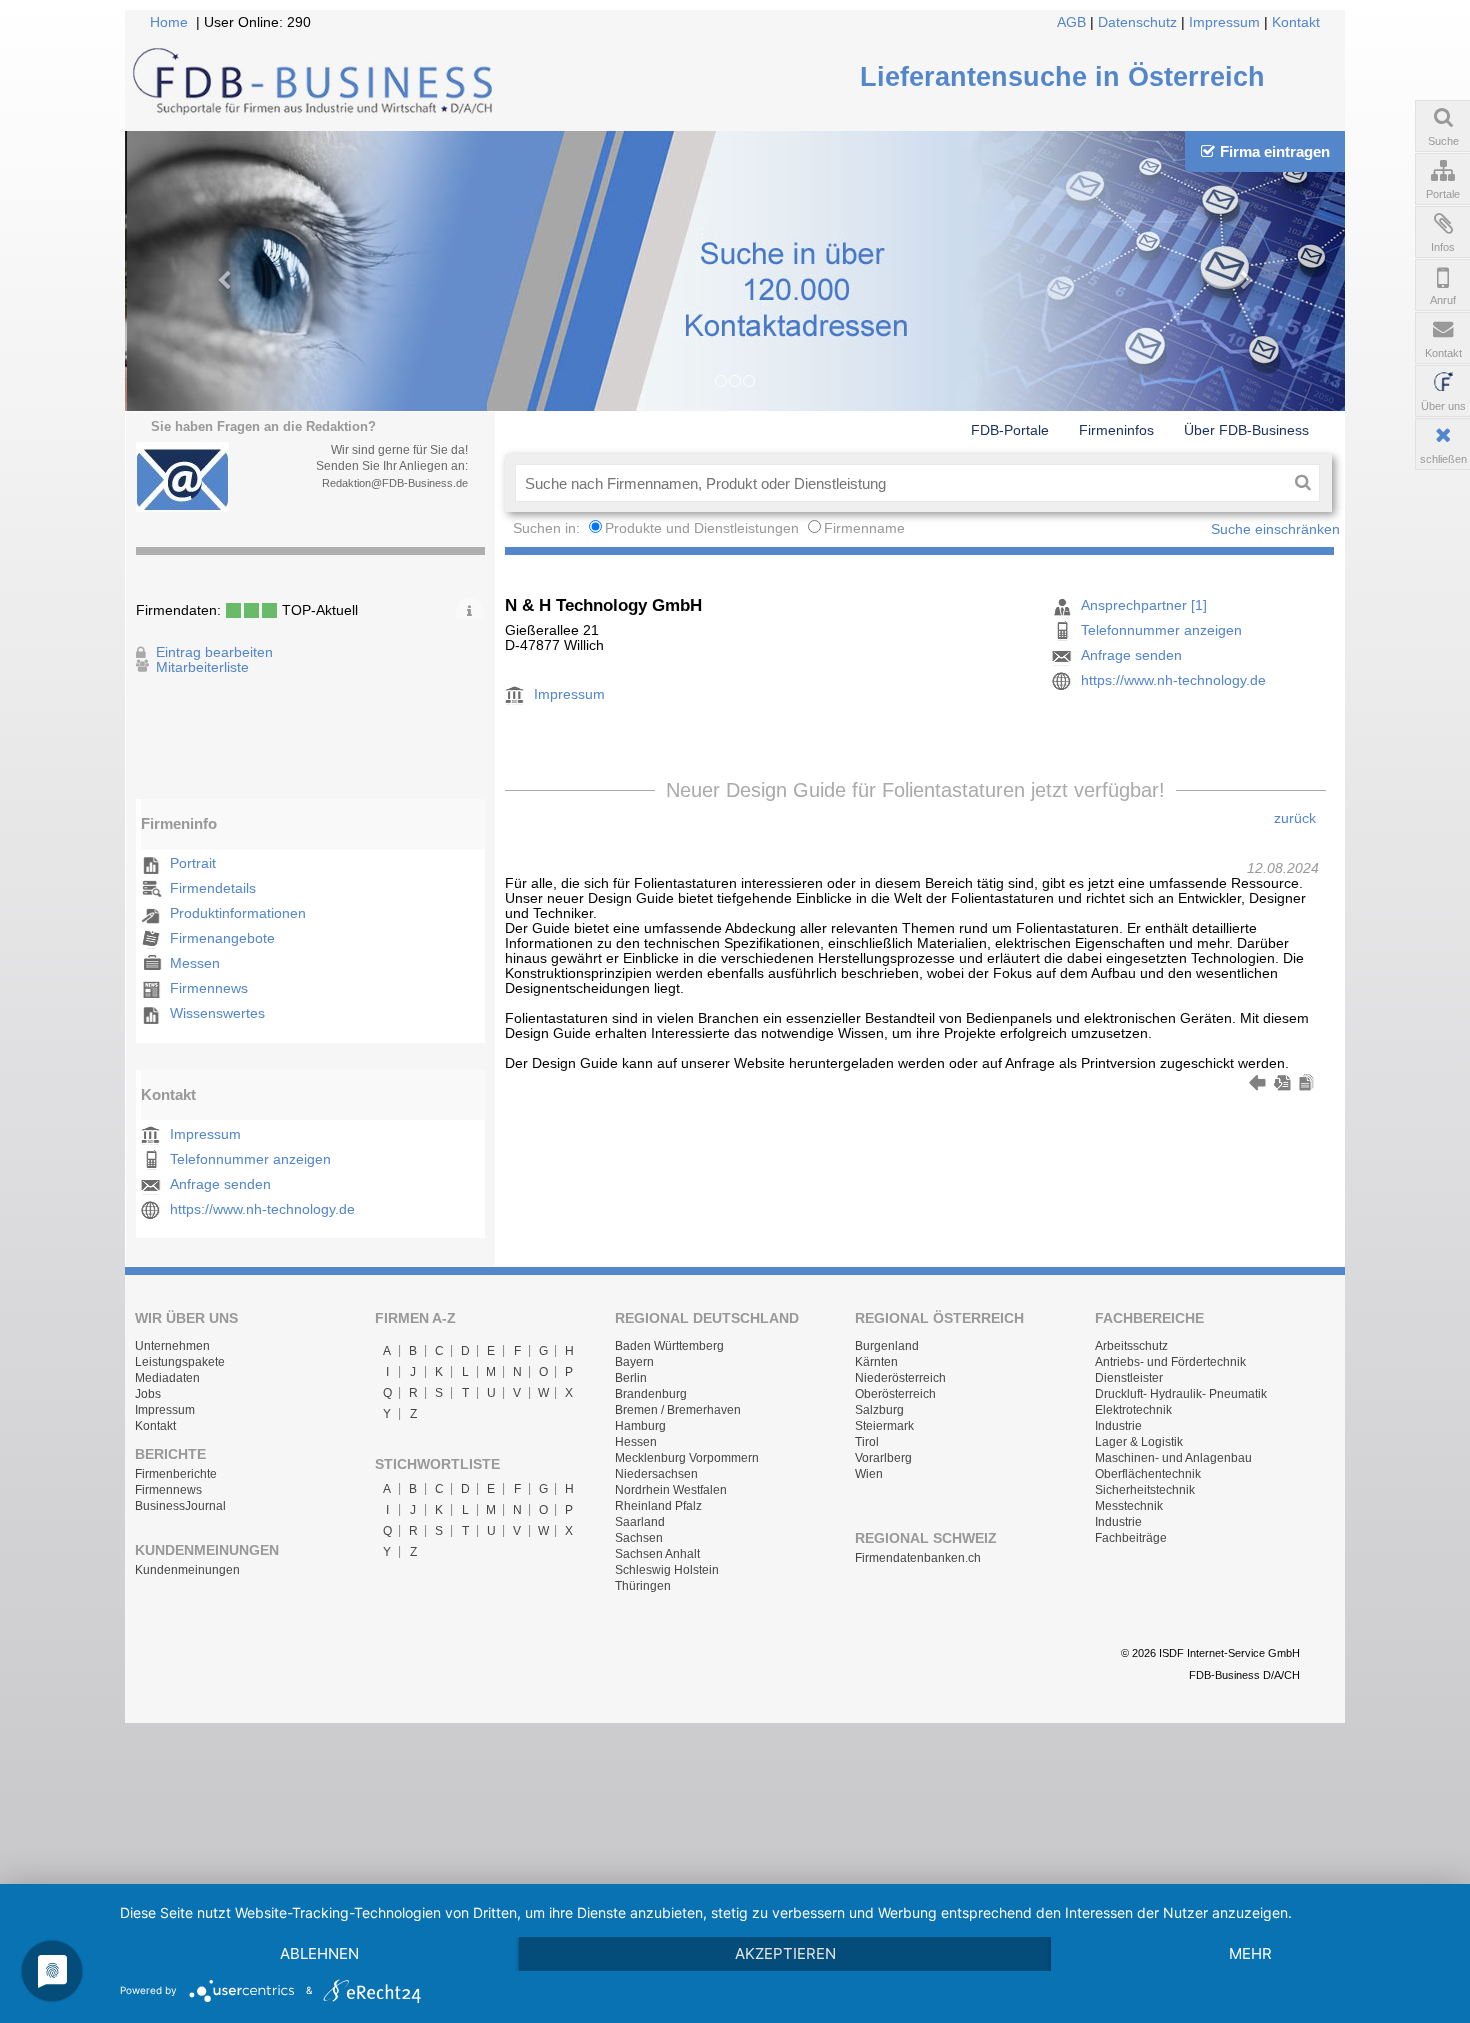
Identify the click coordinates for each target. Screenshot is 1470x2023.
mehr (1250, 1953)
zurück (1295, 818)
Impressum (1224, 22)
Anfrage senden (220, 1184)
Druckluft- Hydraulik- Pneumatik (1181, 1394)
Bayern (634, 1362)
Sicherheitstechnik (1145, 1490)
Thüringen (643, 1586)
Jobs (148, 1394)
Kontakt (1296, 22)
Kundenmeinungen (187, 1570)
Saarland (640, 1522)
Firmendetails (213, 888)
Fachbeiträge (1131, 1538)
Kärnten (876, 1362)
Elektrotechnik (1133, 1410)
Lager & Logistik (1139, 1442)
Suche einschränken (1275, 529)
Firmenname (864, 528)
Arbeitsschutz (1131, 1346)
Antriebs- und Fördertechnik (1170, 1362)
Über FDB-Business (1246, 430)
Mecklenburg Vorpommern (687, 1458)
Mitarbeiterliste (202, 667)
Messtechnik (1129, 1506)
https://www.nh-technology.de (262, 1209)
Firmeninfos (1116, 430)
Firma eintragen (1275, 151)
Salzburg (879, 1410)
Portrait (193, 863)
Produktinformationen (238, 913)
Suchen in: (548, 528)
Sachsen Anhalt (657, 1554)
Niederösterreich (900, 1378)
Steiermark (884, 1426)
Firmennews (209, 988)
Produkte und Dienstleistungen (702, 528)
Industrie (1118, 1426)
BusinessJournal (180, 1506)
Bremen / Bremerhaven (678, 1410)
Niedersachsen (656, 1474)
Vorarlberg (883, 1458)
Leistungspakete (180, 1362)
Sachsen (639, 1538)
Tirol (867, 1442)
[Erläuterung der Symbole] (469, 608)
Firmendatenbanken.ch (918, 1558)
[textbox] (900, 483)
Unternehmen (172, 1346)
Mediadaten (167, 1378)
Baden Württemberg (669, 1346)
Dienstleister (1129, 1378)
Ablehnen (319, 1953)
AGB (1071, 22)
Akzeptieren (785, 1953)
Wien (869, 1474)
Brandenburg (651, 1394)
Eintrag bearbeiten (214, 652)
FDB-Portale (1010, 430)
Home (169, 22)
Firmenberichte (176, 1474)
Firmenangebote (222, 938)
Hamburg (640, 1426)
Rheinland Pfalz (658, 1506)
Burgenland (887, 1346)
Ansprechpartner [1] (1144, 605)
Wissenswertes (217, 1013)
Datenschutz (1137, 22)
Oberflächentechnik (1148, 1474)
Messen (195, 963)
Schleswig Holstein (667, 1570)
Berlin (631, 1378)
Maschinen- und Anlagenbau (1173, 1458)
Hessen (636, 1442)
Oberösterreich (895, 1394)
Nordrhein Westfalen (671, 1490)
